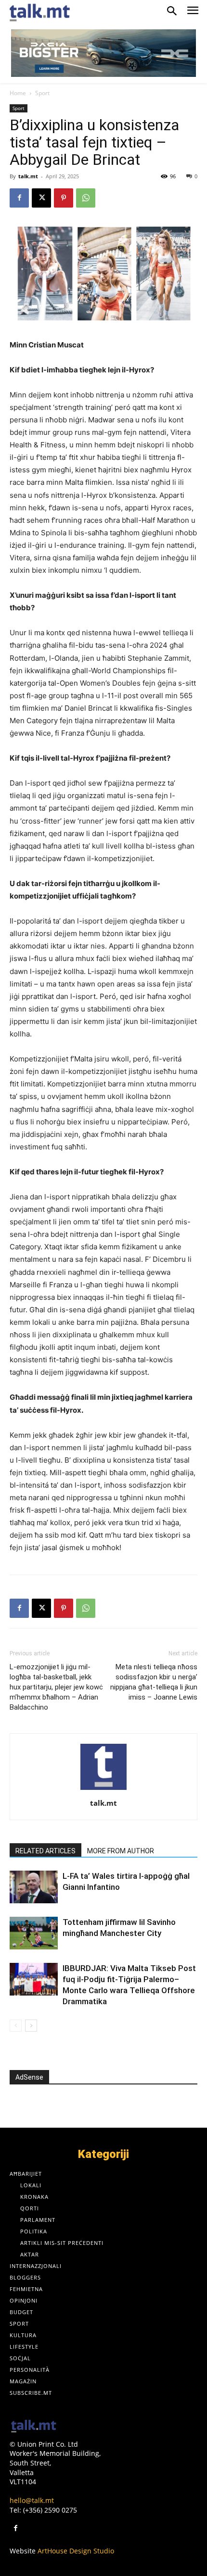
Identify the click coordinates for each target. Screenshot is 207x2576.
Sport (42, 93)
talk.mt (28, 176)
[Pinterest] (64, 198)
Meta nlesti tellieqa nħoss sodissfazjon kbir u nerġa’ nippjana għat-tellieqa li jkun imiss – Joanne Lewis (154, 1682)
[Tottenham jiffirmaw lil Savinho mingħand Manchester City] (34, 1933)
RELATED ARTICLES (45, 1851)
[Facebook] (19, 198)
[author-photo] (103, 1790)
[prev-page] (16, 2026)
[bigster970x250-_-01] (103, 53)
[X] (41, 198)
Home (18, 93)
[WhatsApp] (86, 198)
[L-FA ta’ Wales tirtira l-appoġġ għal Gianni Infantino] (34, 1887)
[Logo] (34, 2427)
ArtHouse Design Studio (76, 2551)
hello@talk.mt (32, 2500)
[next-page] (31, 2026)
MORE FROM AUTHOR (121, 1851)
